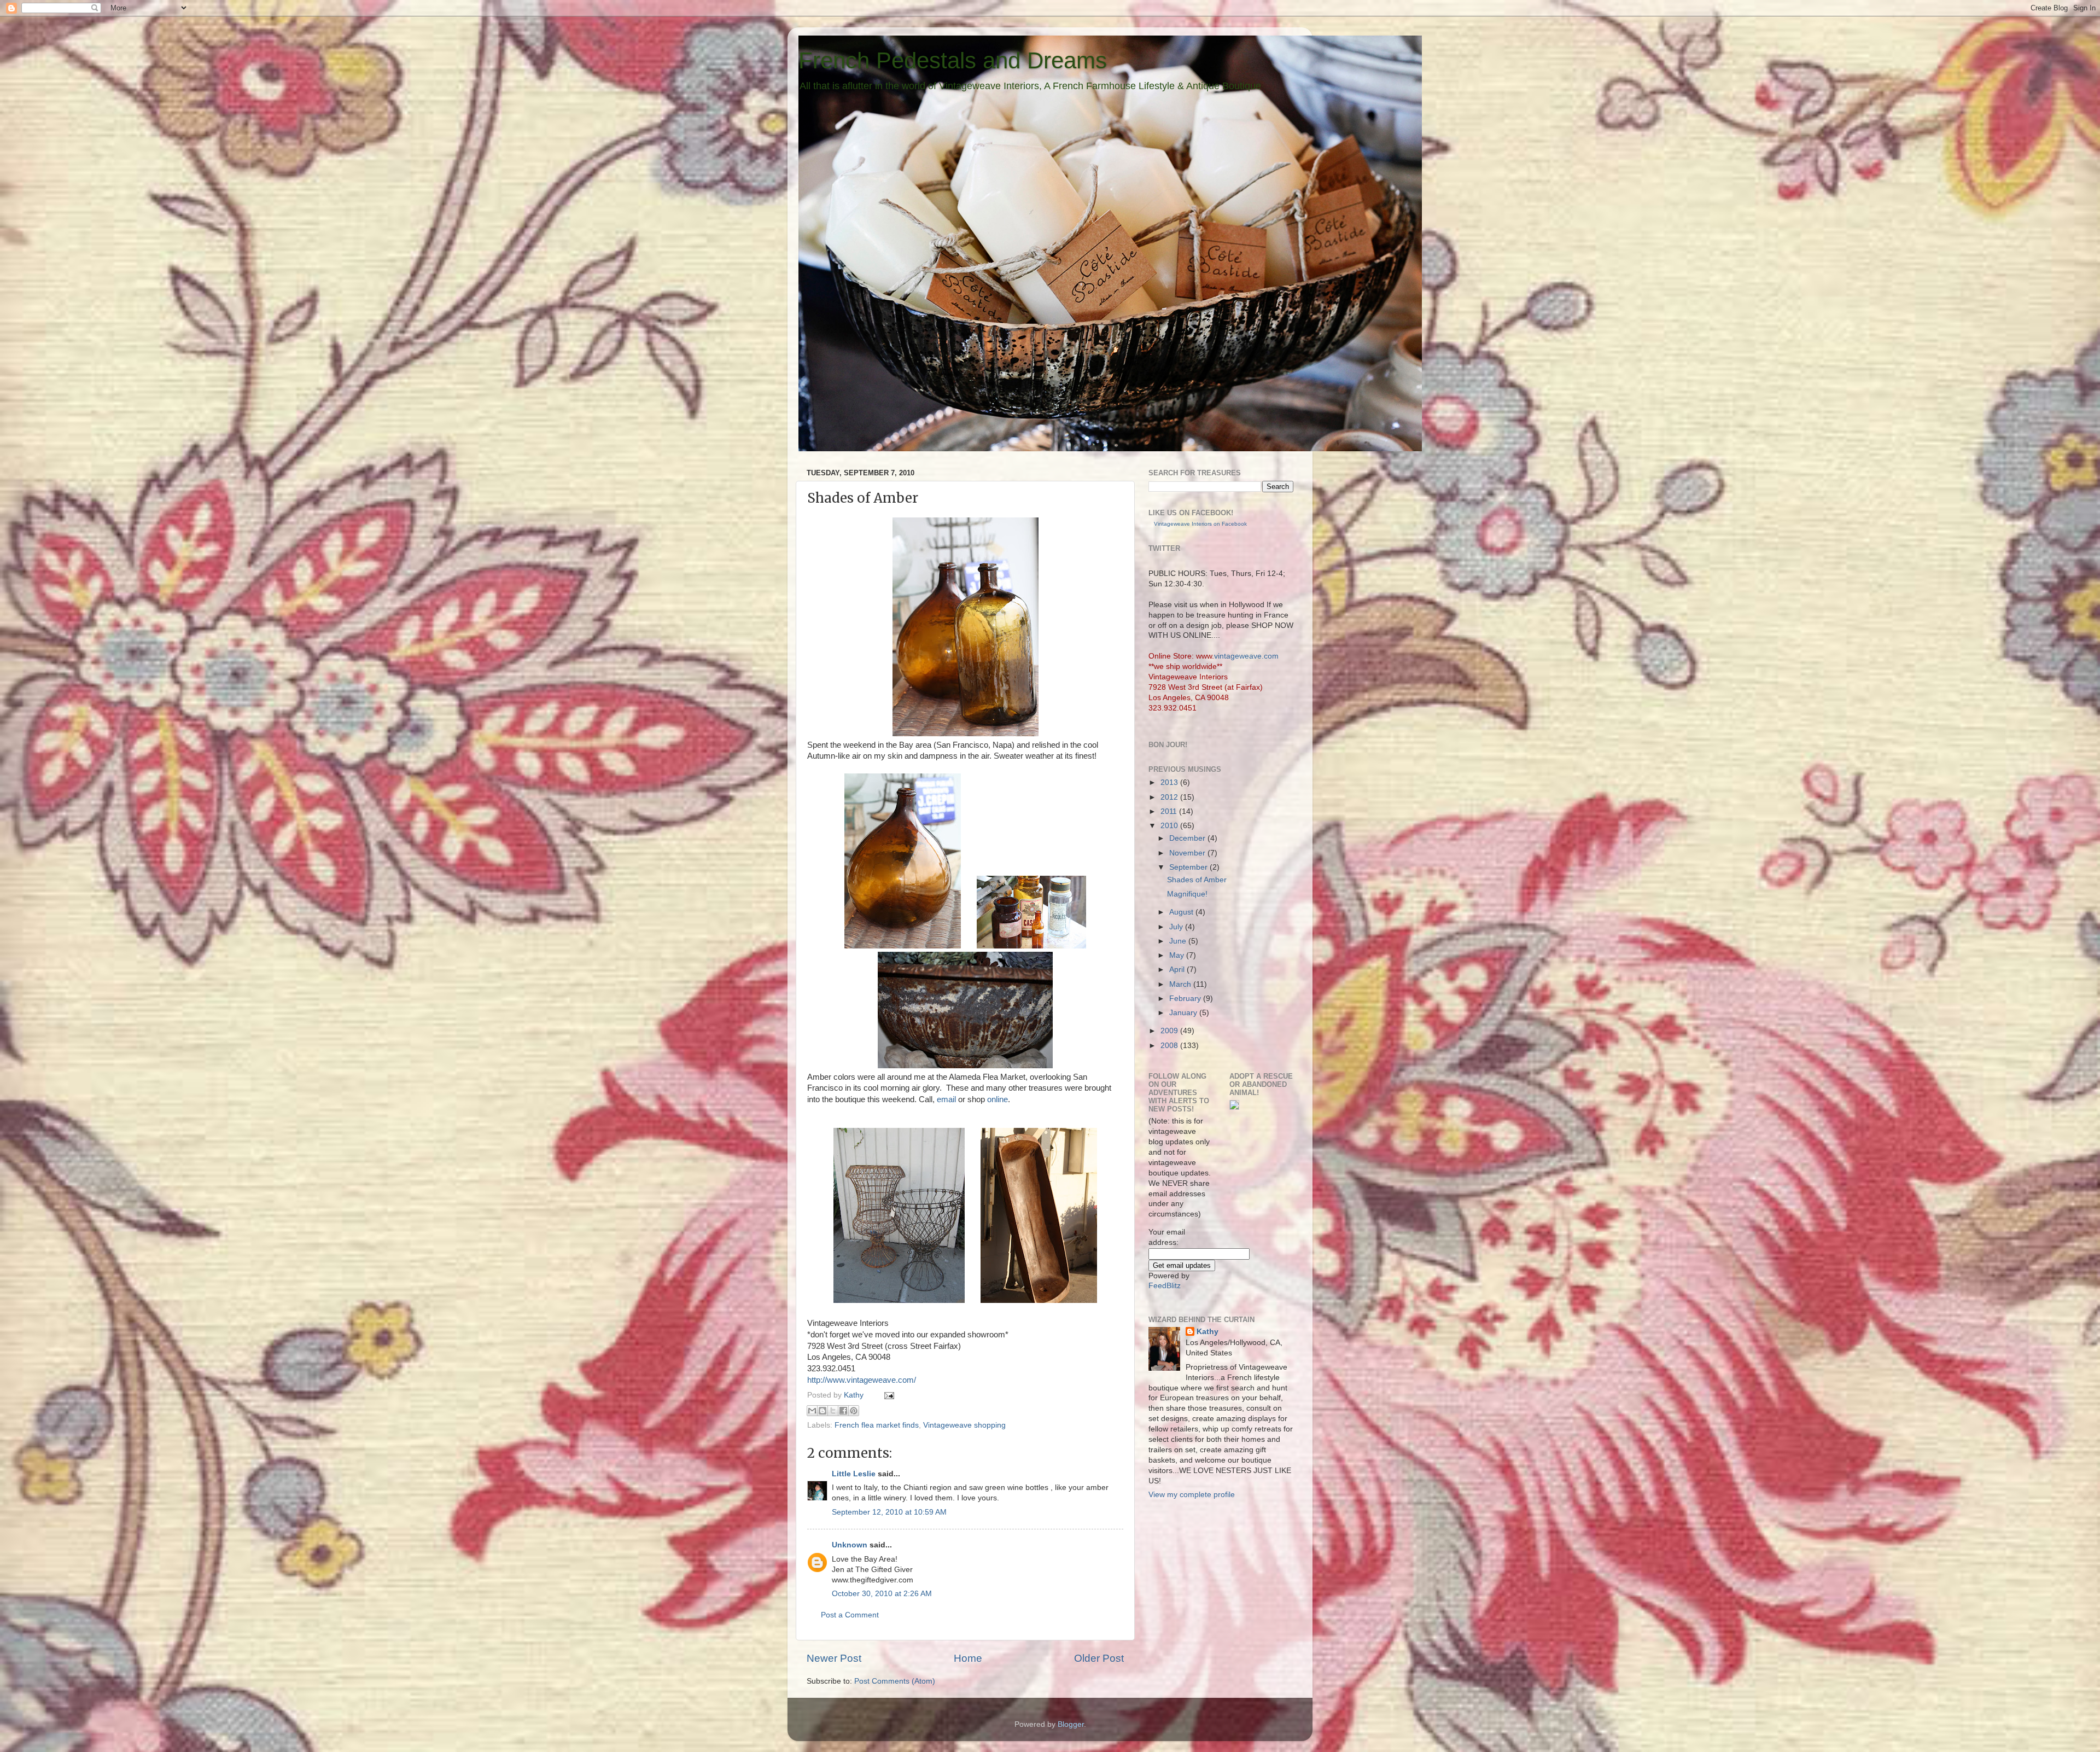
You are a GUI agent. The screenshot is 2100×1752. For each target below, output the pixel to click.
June (1179, 941)
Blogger (1071, 1724)
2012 (1170, 797)
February (1186, 999)
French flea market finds (877, 1425)
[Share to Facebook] (843, 1411)
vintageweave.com (1246, 656)
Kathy (855, 1395)
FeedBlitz (1165, 1286)
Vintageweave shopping (964, 1425)
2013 (1170, 782)
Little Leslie (854, 1474)
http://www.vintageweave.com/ (862, 1380)
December (1188, 838)
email (946, 1099)
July (1177, 927)
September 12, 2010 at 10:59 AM (889, 1512)
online (997, 1099)
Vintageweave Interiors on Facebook (1200, 524)
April (1178, 970)
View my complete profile (1192, 1495)
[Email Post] (887, 1395)
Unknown (850, 1545)
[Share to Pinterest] (854, 1411)
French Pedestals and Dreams (953, 60)
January (1184, 1013)
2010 (1170, 826)
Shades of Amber (1197, 880)
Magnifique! (1187, 894)
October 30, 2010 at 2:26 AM (882, 1594)
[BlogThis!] (822, 1411)
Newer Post (834, 1658)
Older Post (1099, 1658)
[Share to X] (833, 1411)
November (1188, 853)
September (1189, 867)
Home (968, 1658)
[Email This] (812, 1411)
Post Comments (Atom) (895, 1681)
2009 (1170, 1031)
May (1178, 955)
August (1182, 912)
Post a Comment (850, 1615)
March (1181, 984)
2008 (1170, 1046)
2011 (1170, 811)
